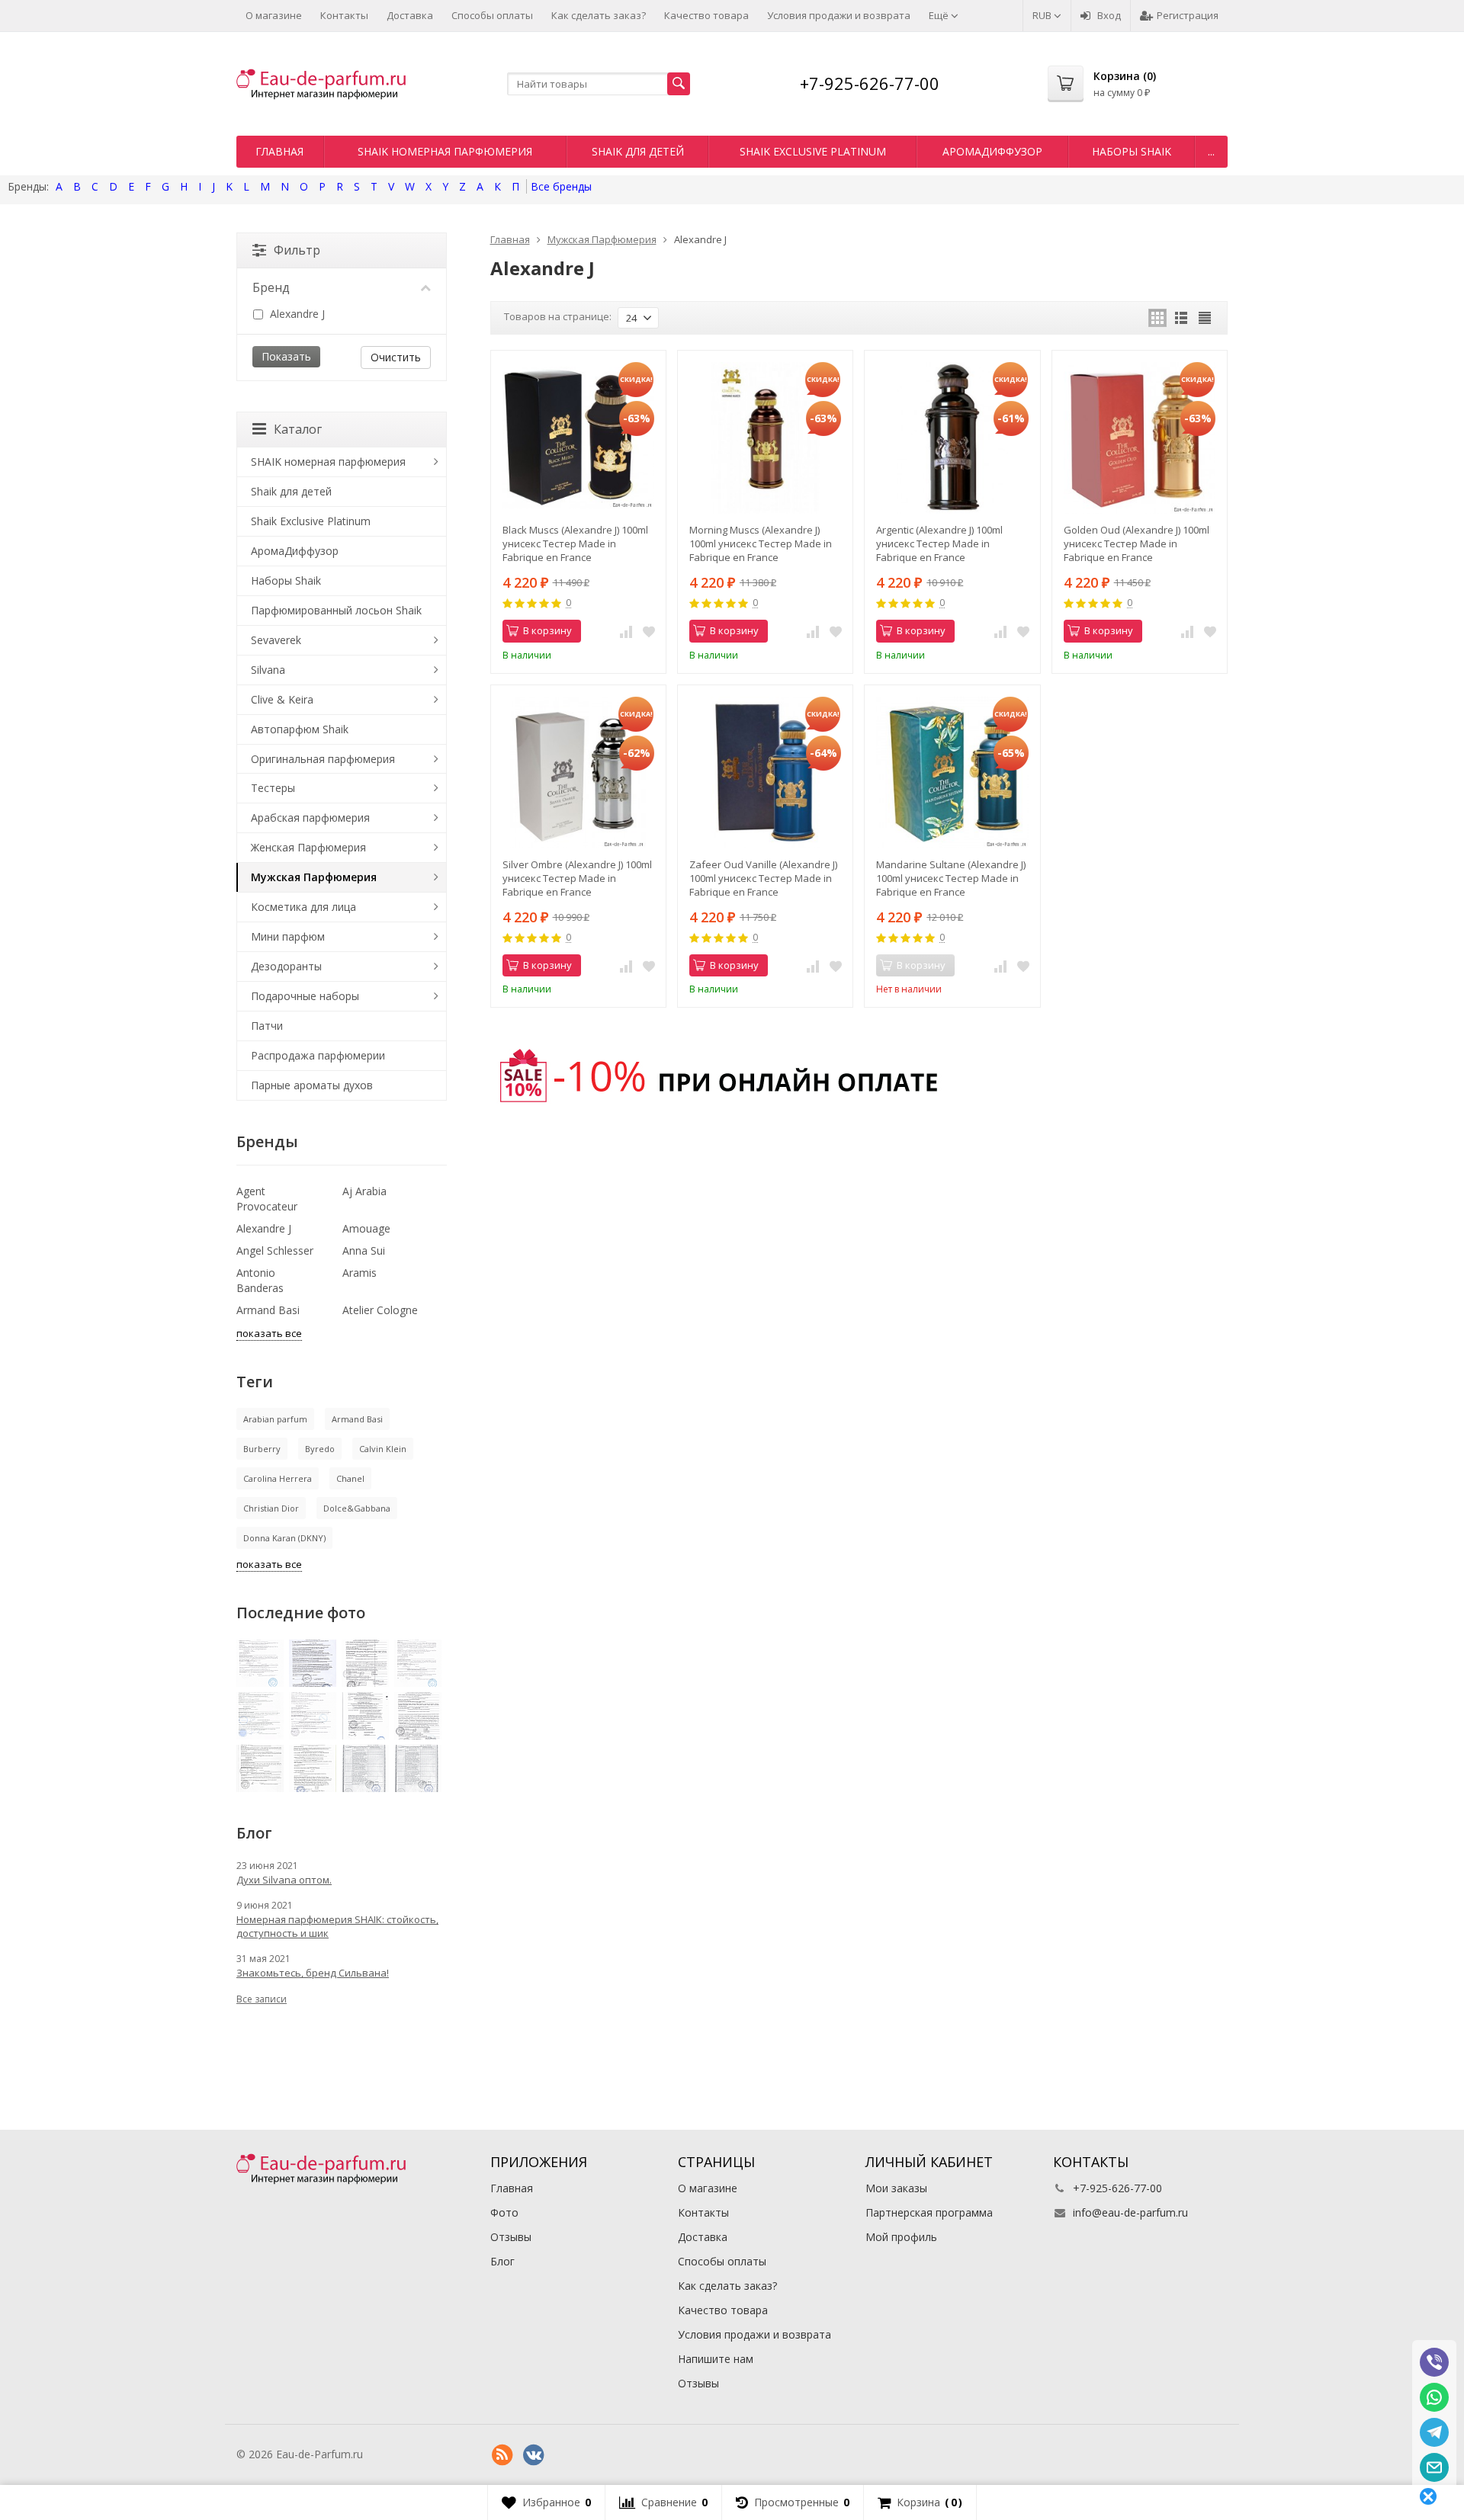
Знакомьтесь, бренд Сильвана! (313, 1973)
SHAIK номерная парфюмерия (445, 151)
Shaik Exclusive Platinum (813, 151)
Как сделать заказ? (599, 15)
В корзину (547, 630)
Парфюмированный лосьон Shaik (336, 610)
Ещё (940, 15)
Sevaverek (276, 640)
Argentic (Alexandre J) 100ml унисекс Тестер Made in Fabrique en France (939, 543)
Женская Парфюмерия (308, 847)
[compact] (1205, 318)
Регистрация (1188, 15)
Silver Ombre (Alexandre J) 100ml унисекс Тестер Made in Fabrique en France (577, 878)
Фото (504, 2212)
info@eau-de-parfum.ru (1130, 2212)
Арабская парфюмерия (310, 818)
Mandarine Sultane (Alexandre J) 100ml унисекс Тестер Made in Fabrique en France (951, 878)
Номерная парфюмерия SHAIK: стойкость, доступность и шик (337, 1926)
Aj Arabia (364, 1191)
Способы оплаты (492, 15)
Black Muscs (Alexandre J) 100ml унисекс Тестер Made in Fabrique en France (575, 543)
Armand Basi (268, 1310)
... (1211, 151)
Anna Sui (364, 1250)
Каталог (298, 429)
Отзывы (511, 2237)
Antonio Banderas (260, 1280)
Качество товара (706, 15)
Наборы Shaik (1132, 151)
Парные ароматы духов (312, 1085)
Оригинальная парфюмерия (323, 759)
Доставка (410, 15)
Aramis (360, 1273)
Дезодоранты (286, 966)
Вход (1109, 15)
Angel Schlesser (275, 1250)
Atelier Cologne (380, 1310)
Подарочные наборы (305, 996)
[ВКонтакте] (534, 2455)
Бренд (271, 287)
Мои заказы (896, 2188)
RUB (1043, 15)
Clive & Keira (282, 699)
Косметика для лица (303, 907)
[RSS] (502, 2455)
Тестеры (273, 788)
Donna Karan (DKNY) (284, 1538)
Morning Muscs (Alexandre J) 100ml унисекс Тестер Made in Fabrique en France (761, 543)
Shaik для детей (638, 151)
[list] (1181, 318)
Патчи (267, 1026)
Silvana (268, 670)
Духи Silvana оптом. (284, 1880)
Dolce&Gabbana (357, 1508)
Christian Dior (271, 1508)
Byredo (320, 1449)
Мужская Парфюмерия (314, 877)
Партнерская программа (929, 2212)
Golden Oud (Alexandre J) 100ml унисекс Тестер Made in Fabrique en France (1137, 543)
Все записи (262, 1999)
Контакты (344, 15)
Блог (502, 2261)
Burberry (262, 1449)
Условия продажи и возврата (839, 15)
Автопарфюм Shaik (300, 729)
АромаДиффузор (992, 151)
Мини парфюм (288, 936)
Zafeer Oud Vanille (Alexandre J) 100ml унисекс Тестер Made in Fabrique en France (763, 878)
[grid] (1157, 318)
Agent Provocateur (267, 1199)
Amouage (366, 1228)
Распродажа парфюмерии (318, 1055)
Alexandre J (296, 314)
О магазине (274, 15)
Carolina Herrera (278, 1478)
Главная (279, 151)
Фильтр (297, 250)
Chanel (350, 1478)
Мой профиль (901, 2237)
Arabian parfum (275, 1419)
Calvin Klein (383, 1449)
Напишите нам (716, 2359)
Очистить (396, 357)
